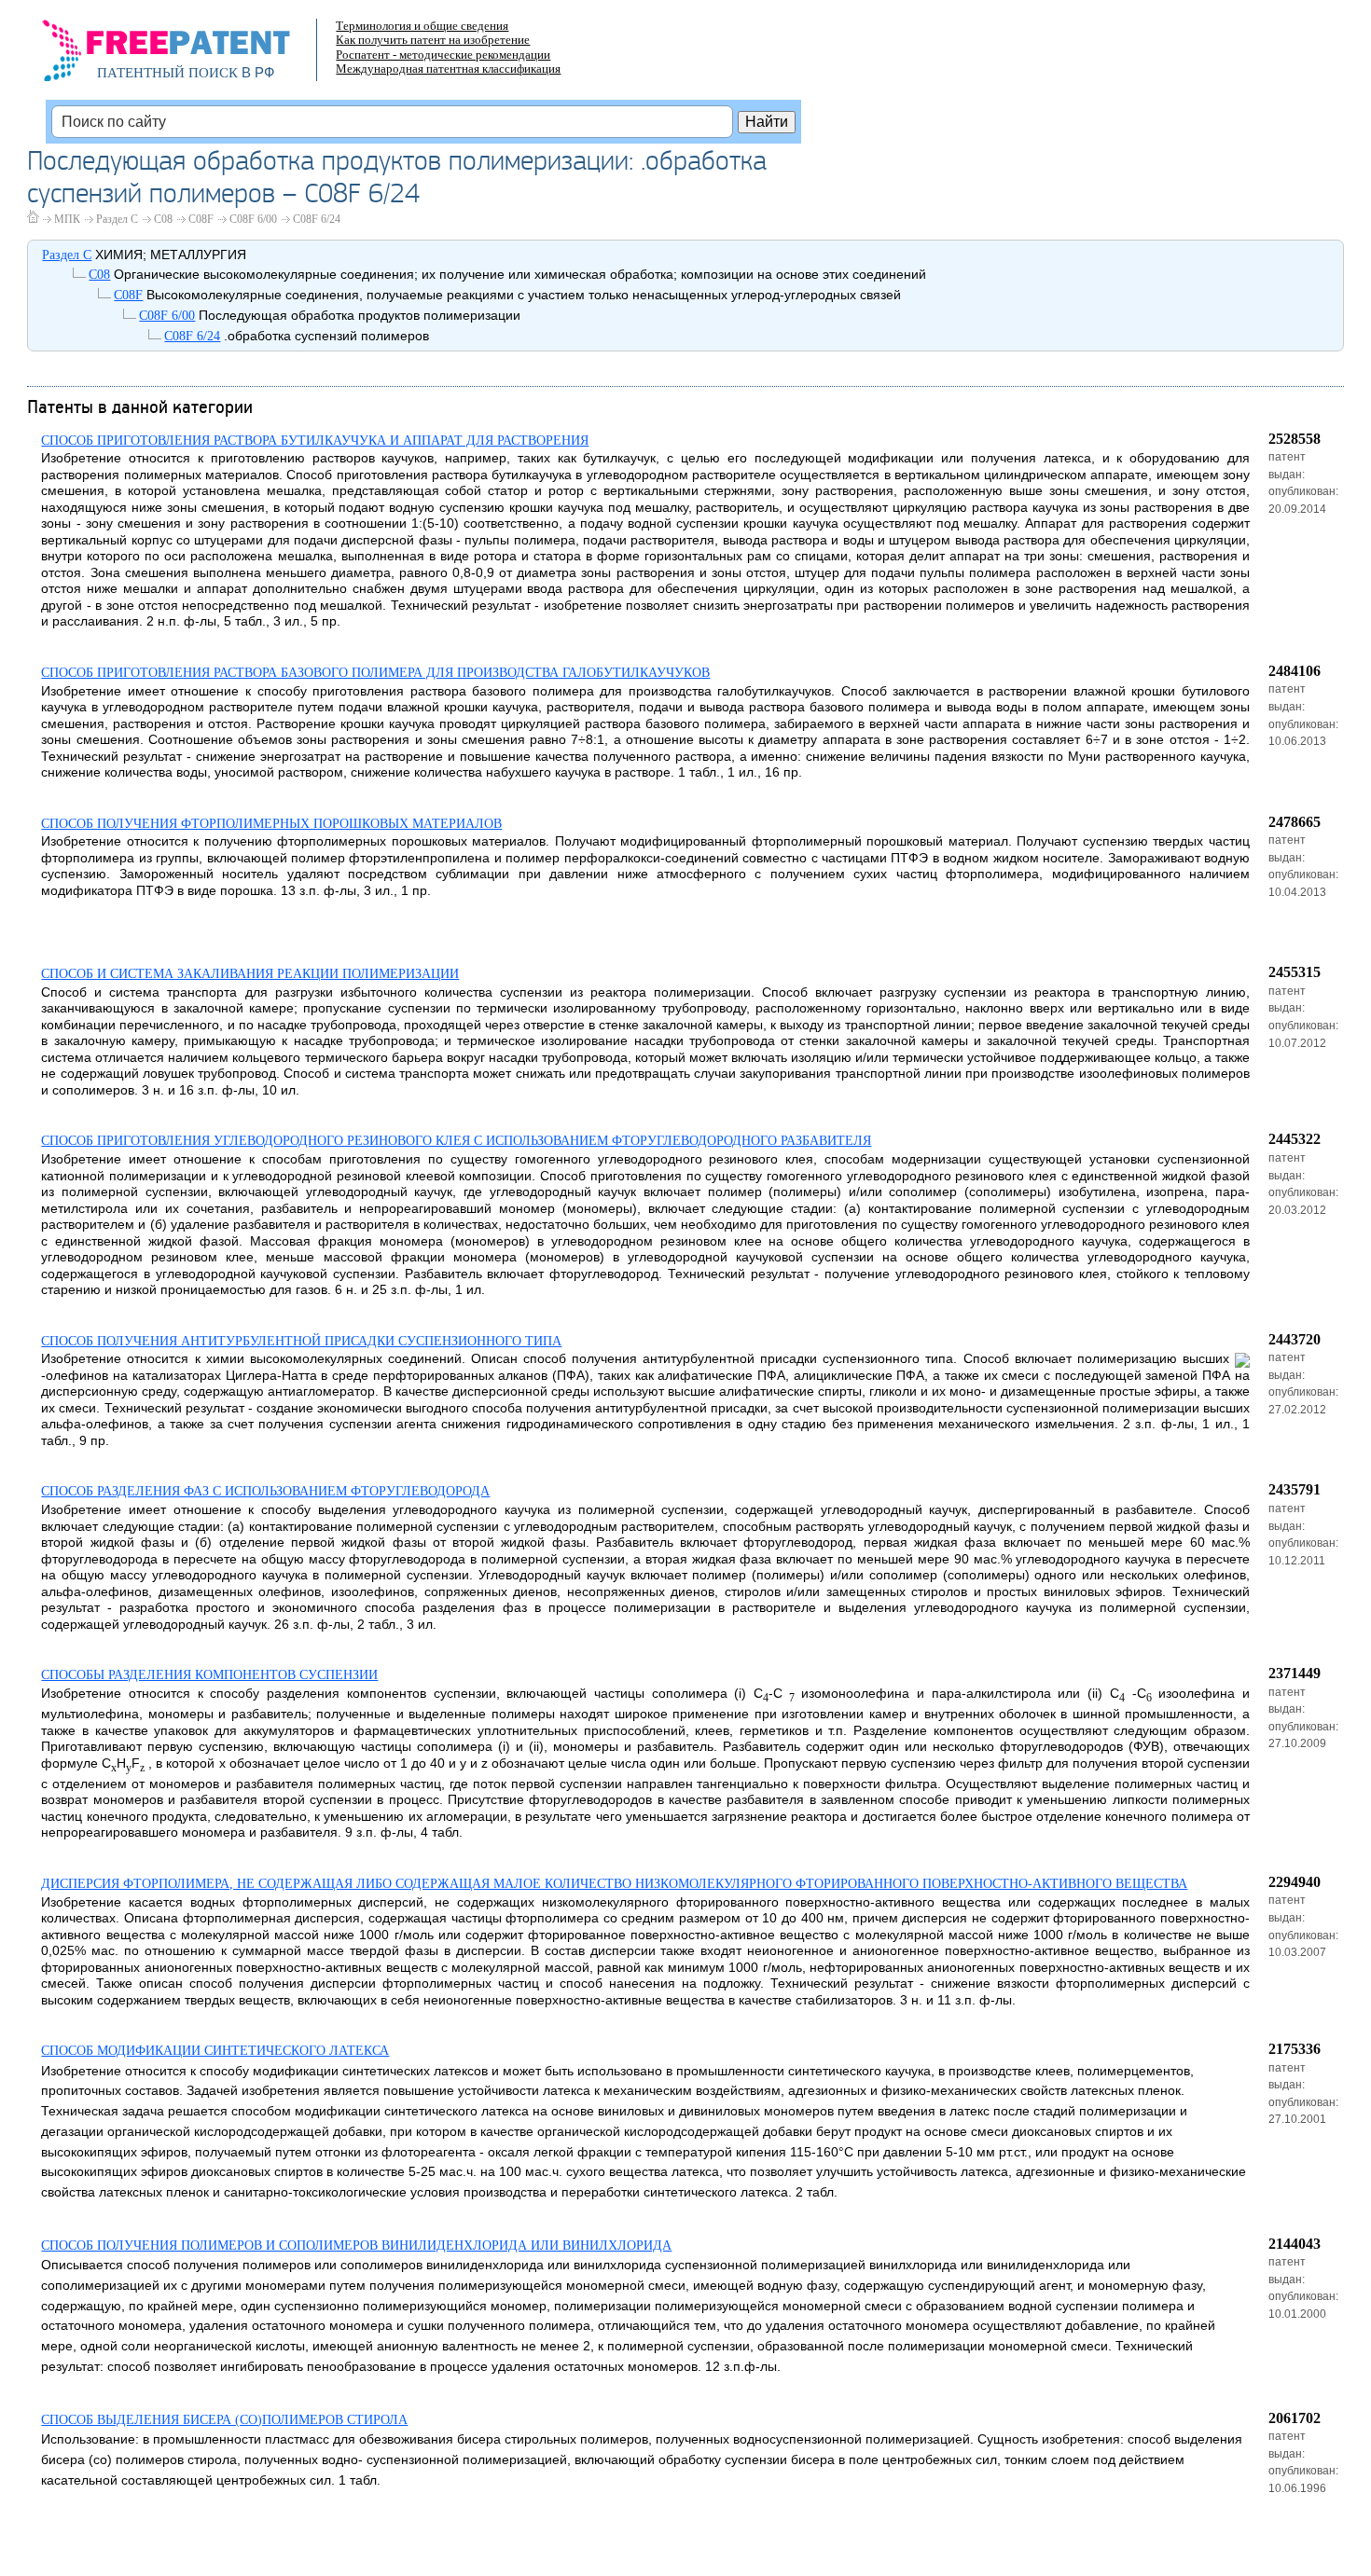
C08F (201, 219)
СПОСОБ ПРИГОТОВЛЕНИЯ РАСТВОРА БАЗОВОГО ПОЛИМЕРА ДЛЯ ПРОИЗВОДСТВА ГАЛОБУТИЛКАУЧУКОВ (375, 673)
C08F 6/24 (317, 219)
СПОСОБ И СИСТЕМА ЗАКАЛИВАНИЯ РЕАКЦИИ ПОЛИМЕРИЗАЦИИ (250, 974)
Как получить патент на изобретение (433, 40)
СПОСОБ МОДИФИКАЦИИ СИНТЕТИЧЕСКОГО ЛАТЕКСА (215, 2051)
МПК (67, 219)
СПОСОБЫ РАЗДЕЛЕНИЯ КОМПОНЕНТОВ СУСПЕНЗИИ (209, 1675)
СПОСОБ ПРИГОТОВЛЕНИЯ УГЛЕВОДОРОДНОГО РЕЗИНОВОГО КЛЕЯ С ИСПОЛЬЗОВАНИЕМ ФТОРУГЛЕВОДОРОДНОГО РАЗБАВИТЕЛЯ (456, 1141)
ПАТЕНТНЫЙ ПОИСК (167, 73)
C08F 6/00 (253, 219)
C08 (163, 219)
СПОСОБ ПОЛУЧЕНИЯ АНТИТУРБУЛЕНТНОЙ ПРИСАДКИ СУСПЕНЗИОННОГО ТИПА (301, 1341)
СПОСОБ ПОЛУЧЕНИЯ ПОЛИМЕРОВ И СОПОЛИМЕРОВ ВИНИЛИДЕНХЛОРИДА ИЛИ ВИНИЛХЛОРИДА (356, 2245)
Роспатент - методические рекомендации (443, 55)
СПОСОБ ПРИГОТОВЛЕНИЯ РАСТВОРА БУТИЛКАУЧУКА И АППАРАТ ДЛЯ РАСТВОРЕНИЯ (315, 441)
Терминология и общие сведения (422, 26)
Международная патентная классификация (448, 69)
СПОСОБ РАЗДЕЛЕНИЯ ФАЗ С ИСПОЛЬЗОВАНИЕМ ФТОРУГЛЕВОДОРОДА (265, 1491)
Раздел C (117, 219)
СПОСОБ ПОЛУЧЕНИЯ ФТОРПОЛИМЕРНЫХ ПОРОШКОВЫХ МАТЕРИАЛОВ (271, 824)
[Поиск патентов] (186, 56)
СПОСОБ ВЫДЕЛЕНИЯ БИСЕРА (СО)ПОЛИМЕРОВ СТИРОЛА (224, 2420)
